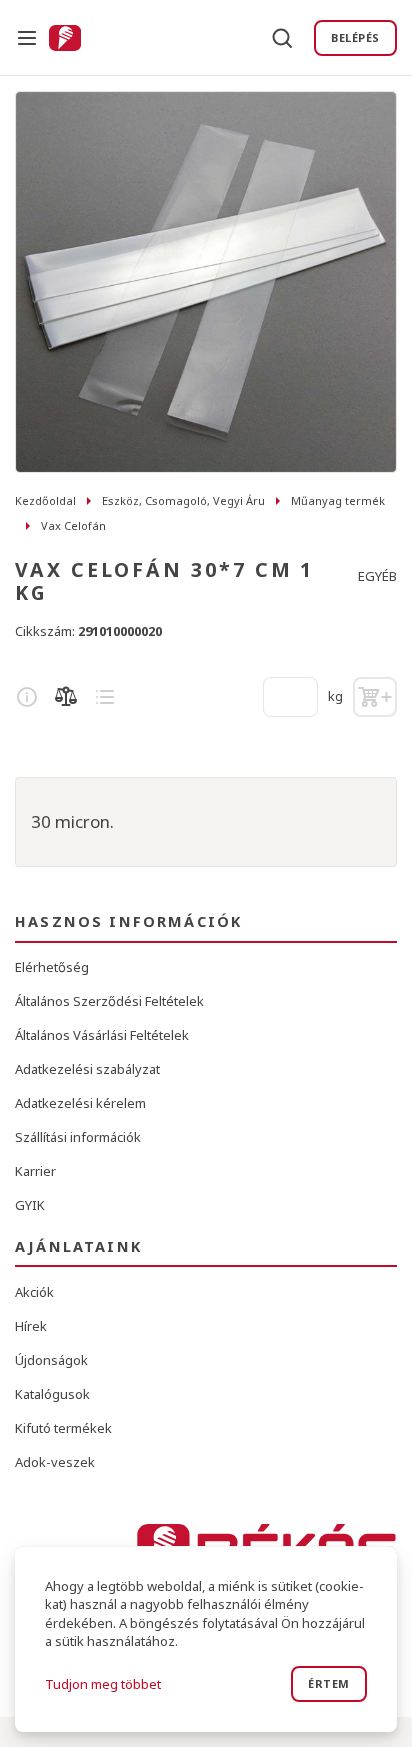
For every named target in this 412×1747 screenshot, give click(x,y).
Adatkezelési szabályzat (87, 1069)
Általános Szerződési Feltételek (109, 1001)
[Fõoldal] (65, 38)
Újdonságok (51, 1360)
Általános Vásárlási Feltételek (102, 1035)
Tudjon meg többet (103, 1684)
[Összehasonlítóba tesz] (66, 697)
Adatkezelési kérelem (80, 1103)
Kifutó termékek (63, 1428)
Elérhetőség (52, 967)
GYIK (30, 1205)
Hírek (31, 1326)
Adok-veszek (55, 1462)
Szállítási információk (78, 1137)
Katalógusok (52, 1394)
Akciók (34, 1292)
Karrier (35, 1171)
